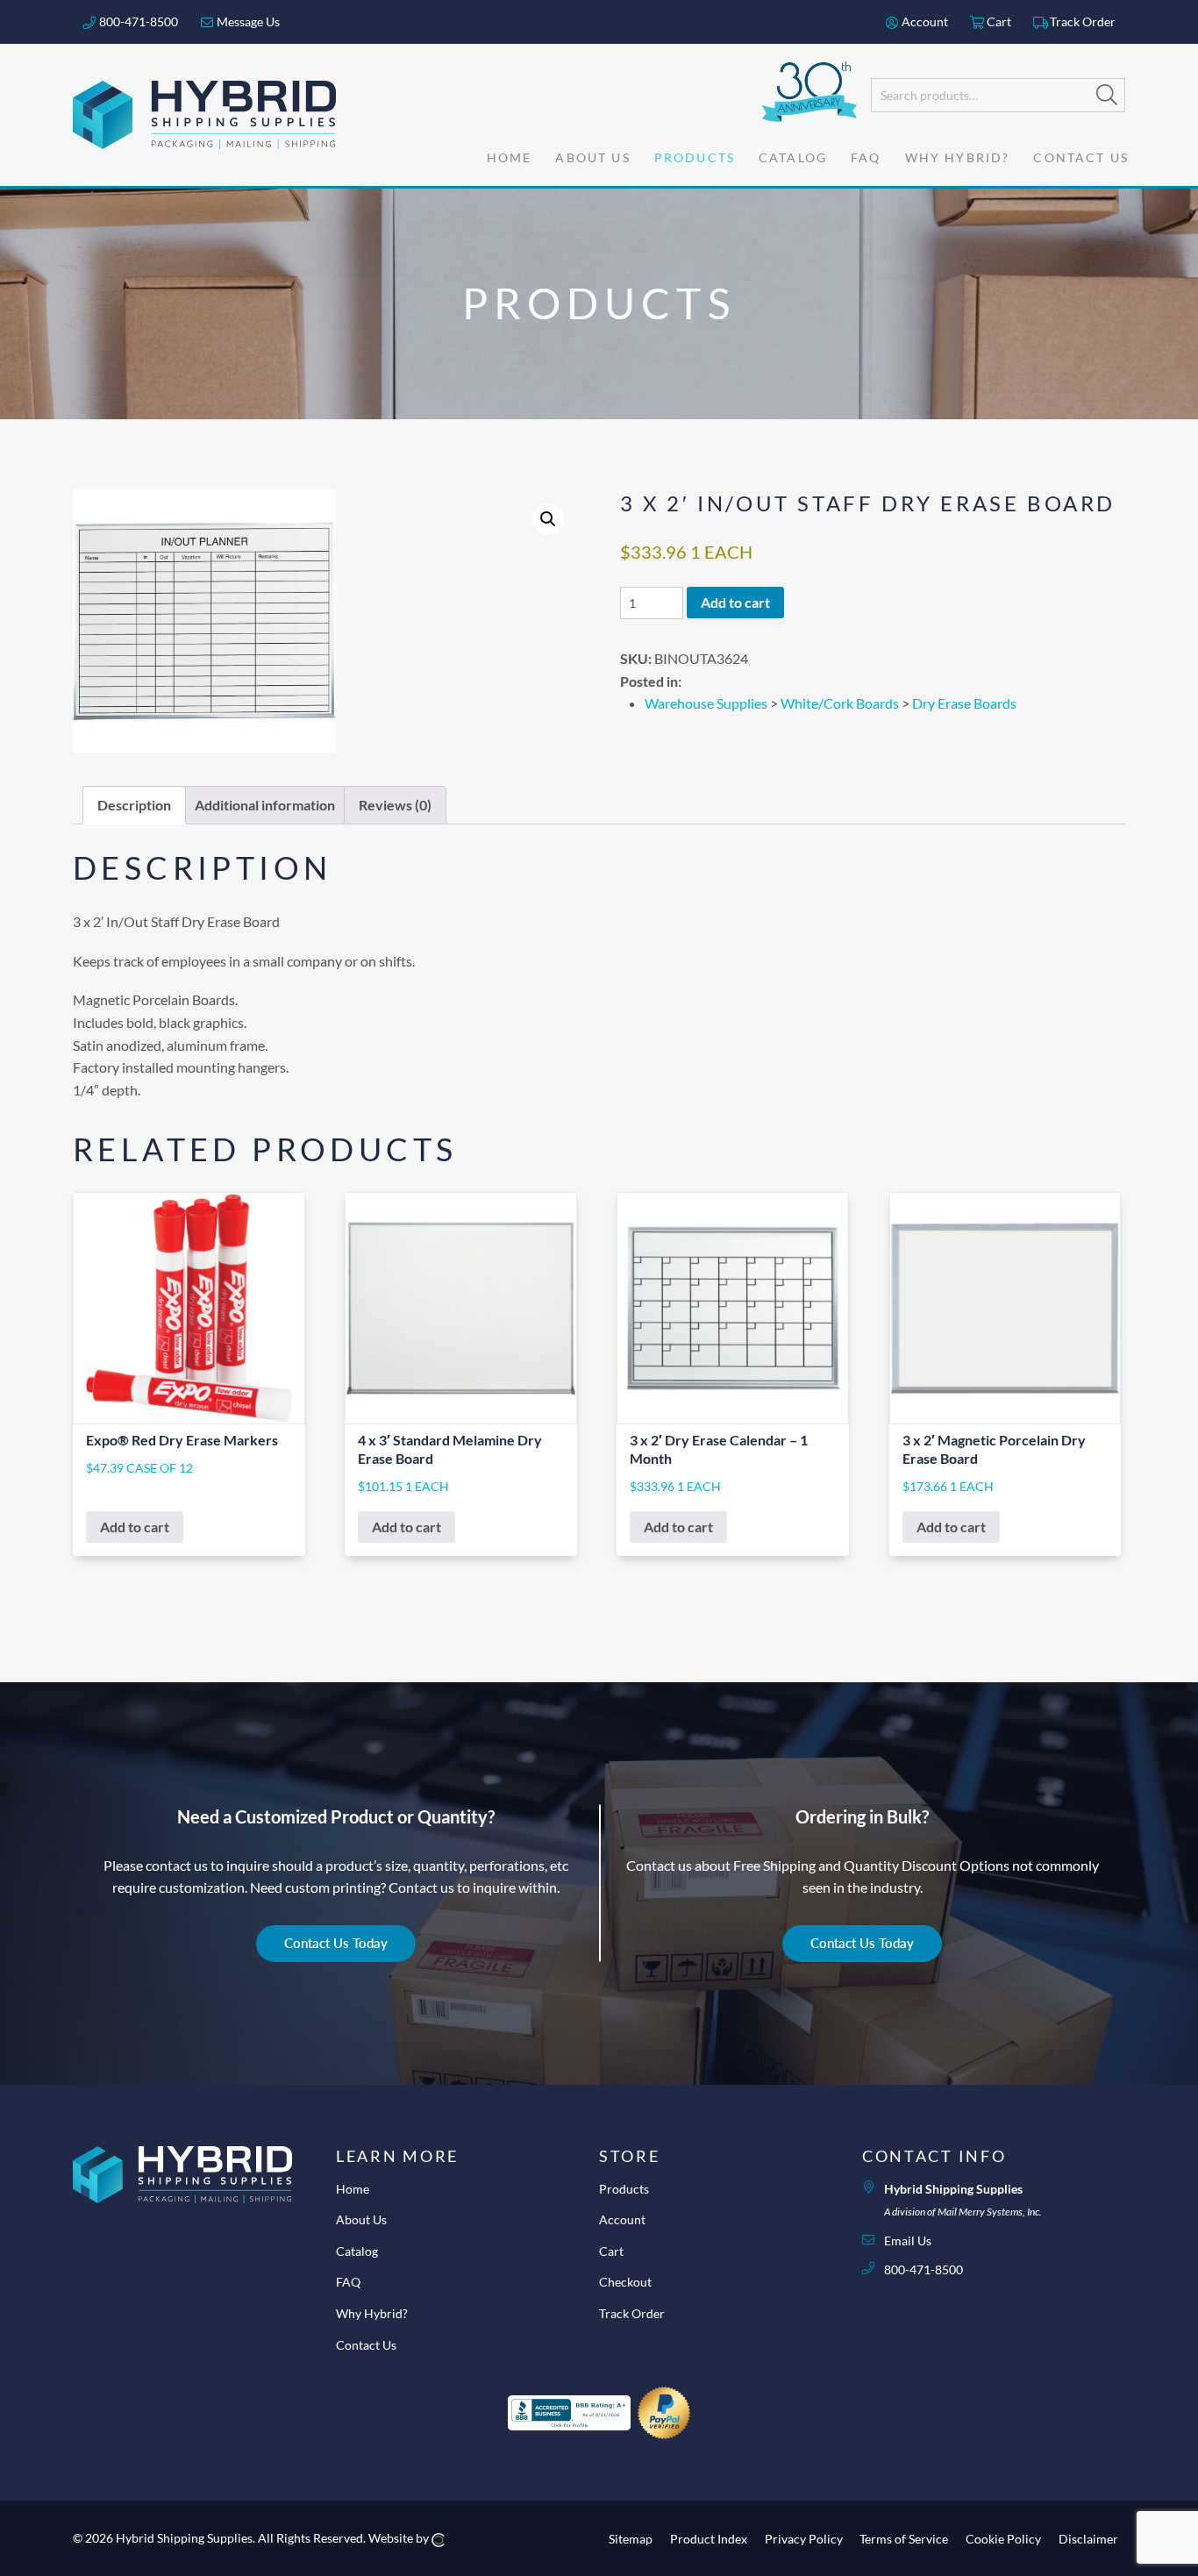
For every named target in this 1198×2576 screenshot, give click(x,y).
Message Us (247, 21)
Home (353, 2189)
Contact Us (366, 2345)
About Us (361, 2219)
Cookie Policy (1003, 2538)
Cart (998, 21)
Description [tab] (134, 805)
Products (624, 2189)
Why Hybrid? (372, 2313)
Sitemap (631, 2538)
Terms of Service (904, 2538)
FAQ (348, 2282)
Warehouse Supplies (706, 703)
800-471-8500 (137, 21)
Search (1107, 95)
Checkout (625, 2282)
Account (923, 21)
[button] (548, 519)
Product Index (709, 2538)
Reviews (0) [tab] (395, 805)
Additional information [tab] (265, 805)
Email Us (908, 2241)
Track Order (1081, 21)
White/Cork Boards (840, 703)
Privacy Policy (804, 2538)
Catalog (357, 2251)
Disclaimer (1088, 2538)
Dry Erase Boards (964, 703)
